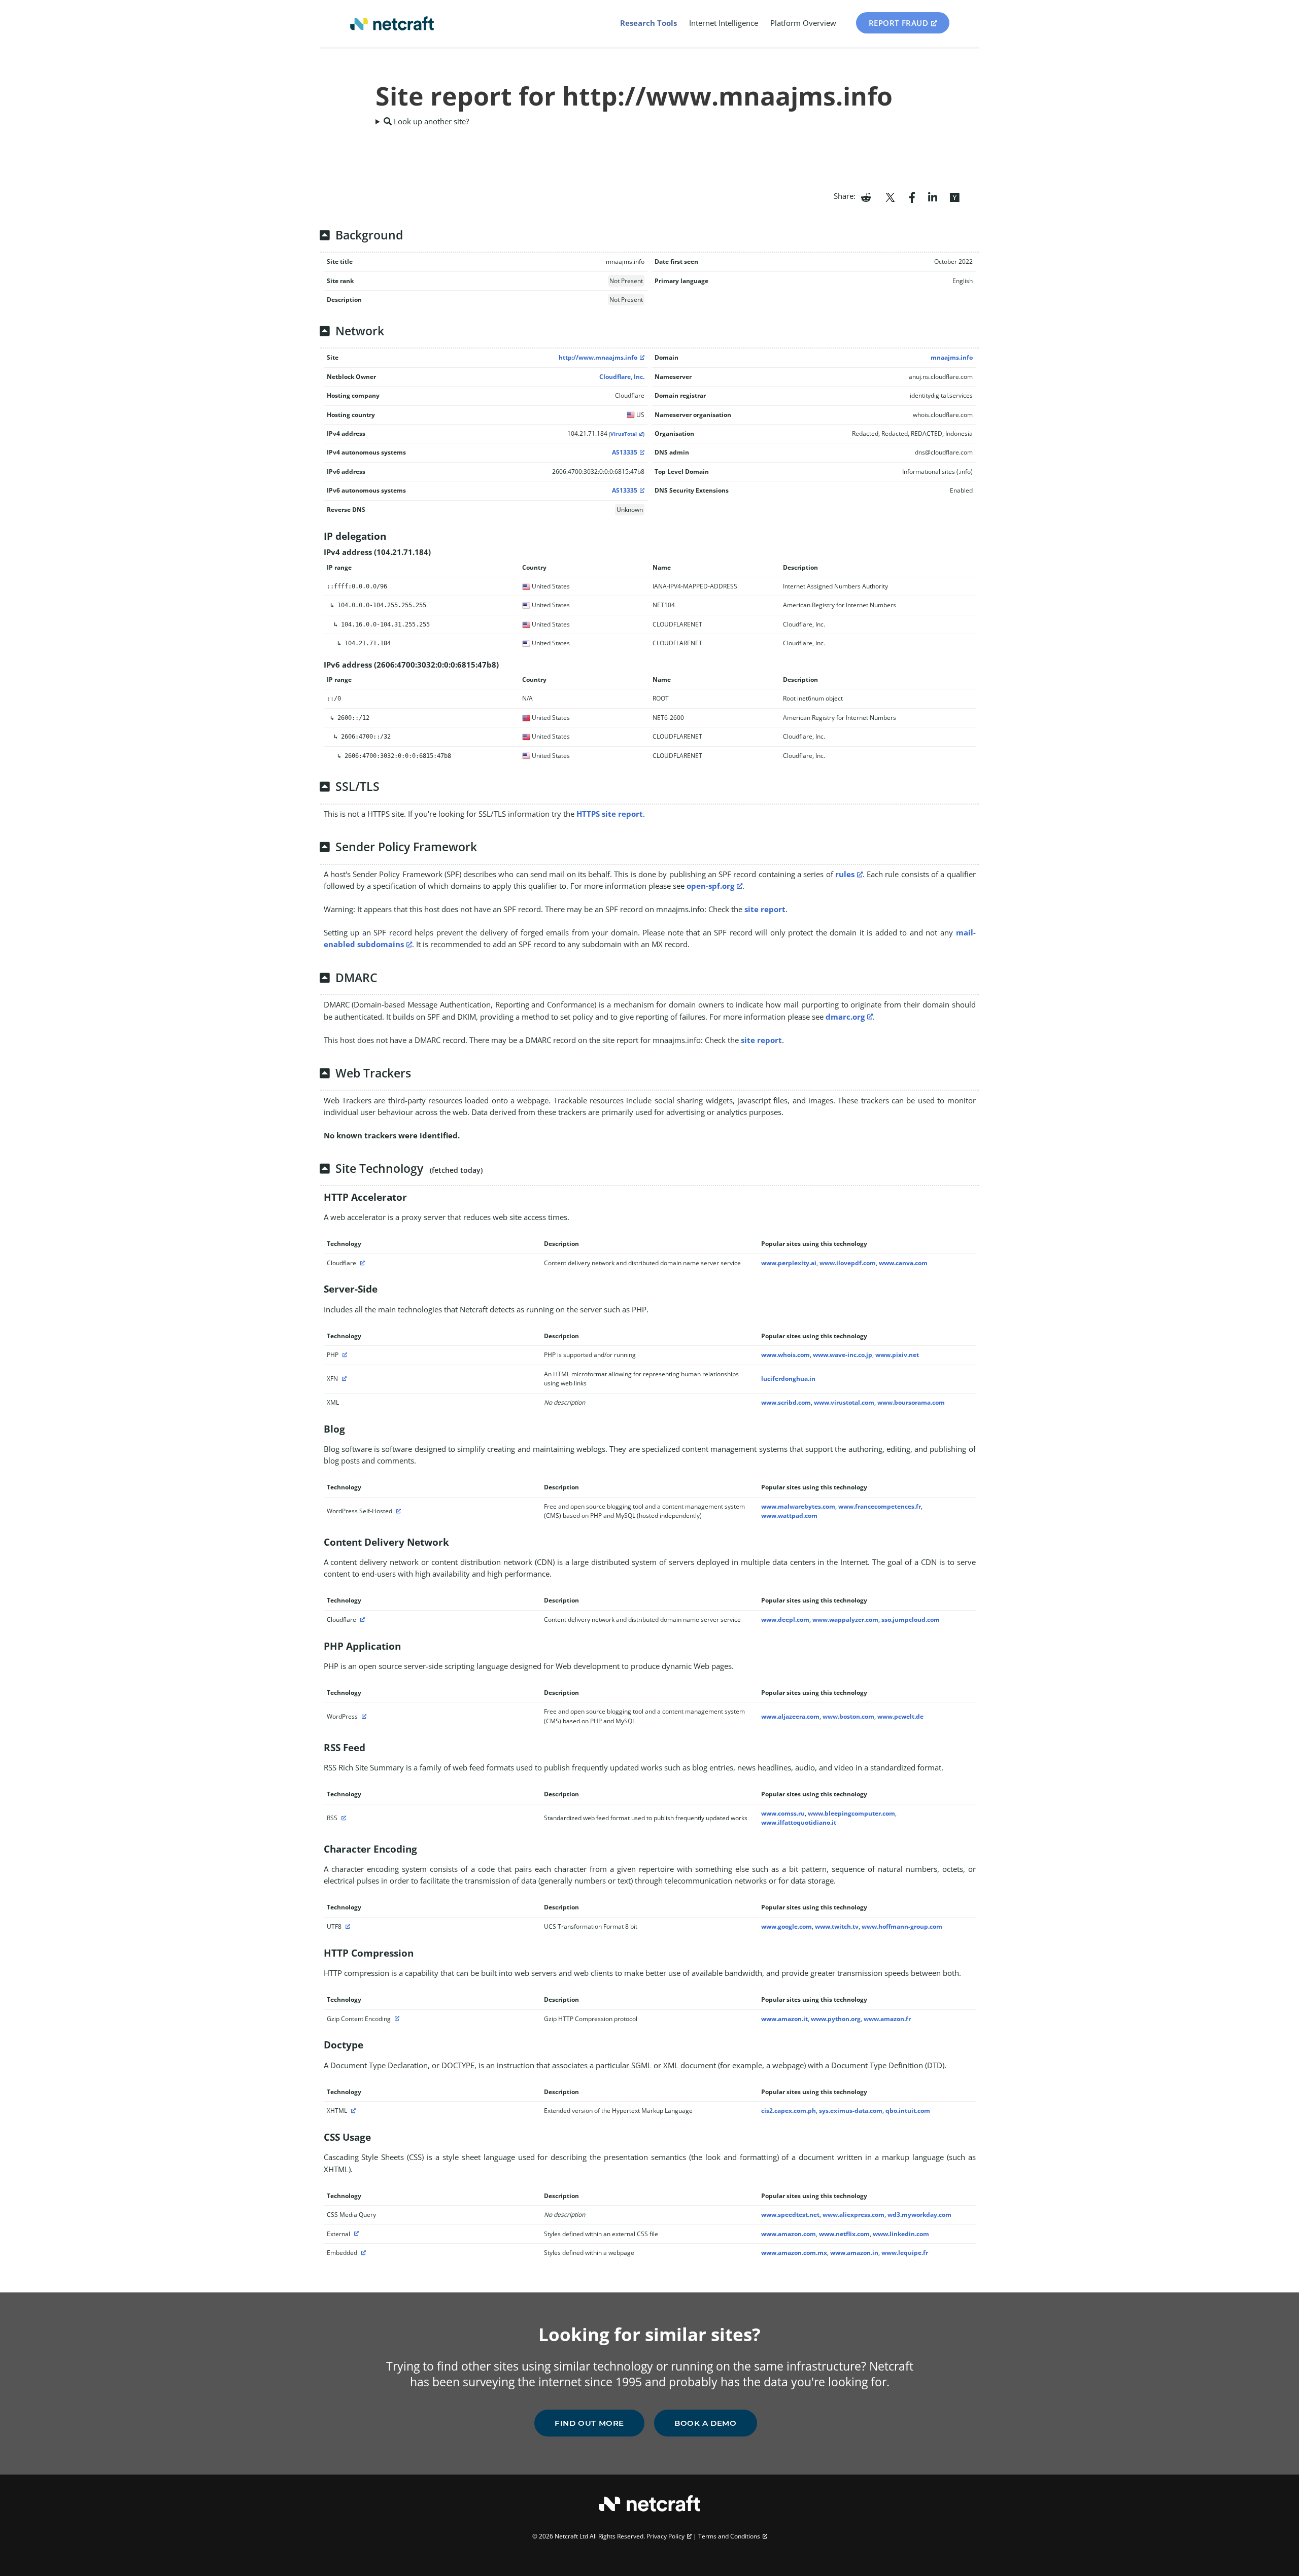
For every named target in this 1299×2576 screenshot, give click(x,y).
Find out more (589, 2423)
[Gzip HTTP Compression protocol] (396, 2019)
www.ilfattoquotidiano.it (799, 1822)
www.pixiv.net (897, 1355)
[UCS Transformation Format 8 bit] (347, 1926)
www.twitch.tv (837, 1926)
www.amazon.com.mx (794, 2253)
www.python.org (836, 2019)
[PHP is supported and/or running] (344, 1355)
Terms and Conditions (729, 2536)
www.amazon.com (789, 2234)
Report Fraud (899, 23)
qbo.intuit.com (908, 2111)
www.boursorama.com (911, 1402)
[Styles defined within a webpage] (362, 2253)
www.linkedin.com (901, 2234)
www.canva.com (903, 1263)
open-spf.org (710, 886)
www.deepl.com (785, 1620)
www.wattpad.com (789, 1516)
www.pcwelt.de (900, 1716)
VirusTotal (624, 434)
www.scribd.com (786, 1402)
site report (765, 909)
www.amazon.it (784, 2019)
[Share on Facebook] (912, 196)
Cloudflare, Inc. (622, 377)
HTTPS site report (610, 814)
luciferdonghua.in (788, 1379)
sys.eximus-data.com (851, 2111)
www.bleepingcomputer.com (851, 1813)
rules (845, 874)
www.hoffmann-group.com (902, 1926)
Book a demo (706, 2423)
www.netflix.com (844, 2234)
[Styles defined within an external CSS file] (355, 2234)
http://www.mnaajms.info (598, 357)
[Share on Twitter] (890, 196)
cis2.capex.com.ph (789, 2111)
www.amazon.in (854, 2253)
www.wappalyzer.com (845, 1620)
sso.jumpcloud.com (911, 1620)
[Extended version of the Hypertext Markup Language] (352, 2111)
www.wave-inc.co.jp (843, 1355)
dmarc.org (845, 1017)
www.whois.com (785, 1355)
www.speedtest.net (790, 2215)
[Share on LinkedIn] (933, 196)
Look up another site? (430, 121)
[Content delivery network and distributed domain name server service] (361, 1263)
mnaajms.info (952, 357)
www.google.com (787, 1926)
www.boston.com (848, 1716)
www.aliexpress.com (853, 2215)
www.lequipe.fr (905, 2253)
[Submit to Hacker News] (954, 196)
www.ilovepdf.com (848, 1263)
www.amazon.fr (887, 2019)
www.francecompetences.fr (880, 1506)
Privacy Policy (665, 2536)
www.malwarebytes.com (798, 1506)
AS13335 (625, 452)
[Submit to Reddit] (866, 196)
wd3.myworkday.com (919, 2215)
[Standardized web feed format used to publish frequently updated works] (343, 1818)
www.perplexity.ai (789, 1263)
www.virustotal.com (844, 1402)
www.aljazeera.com (790, 1716)
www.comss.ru (783, 1813)
